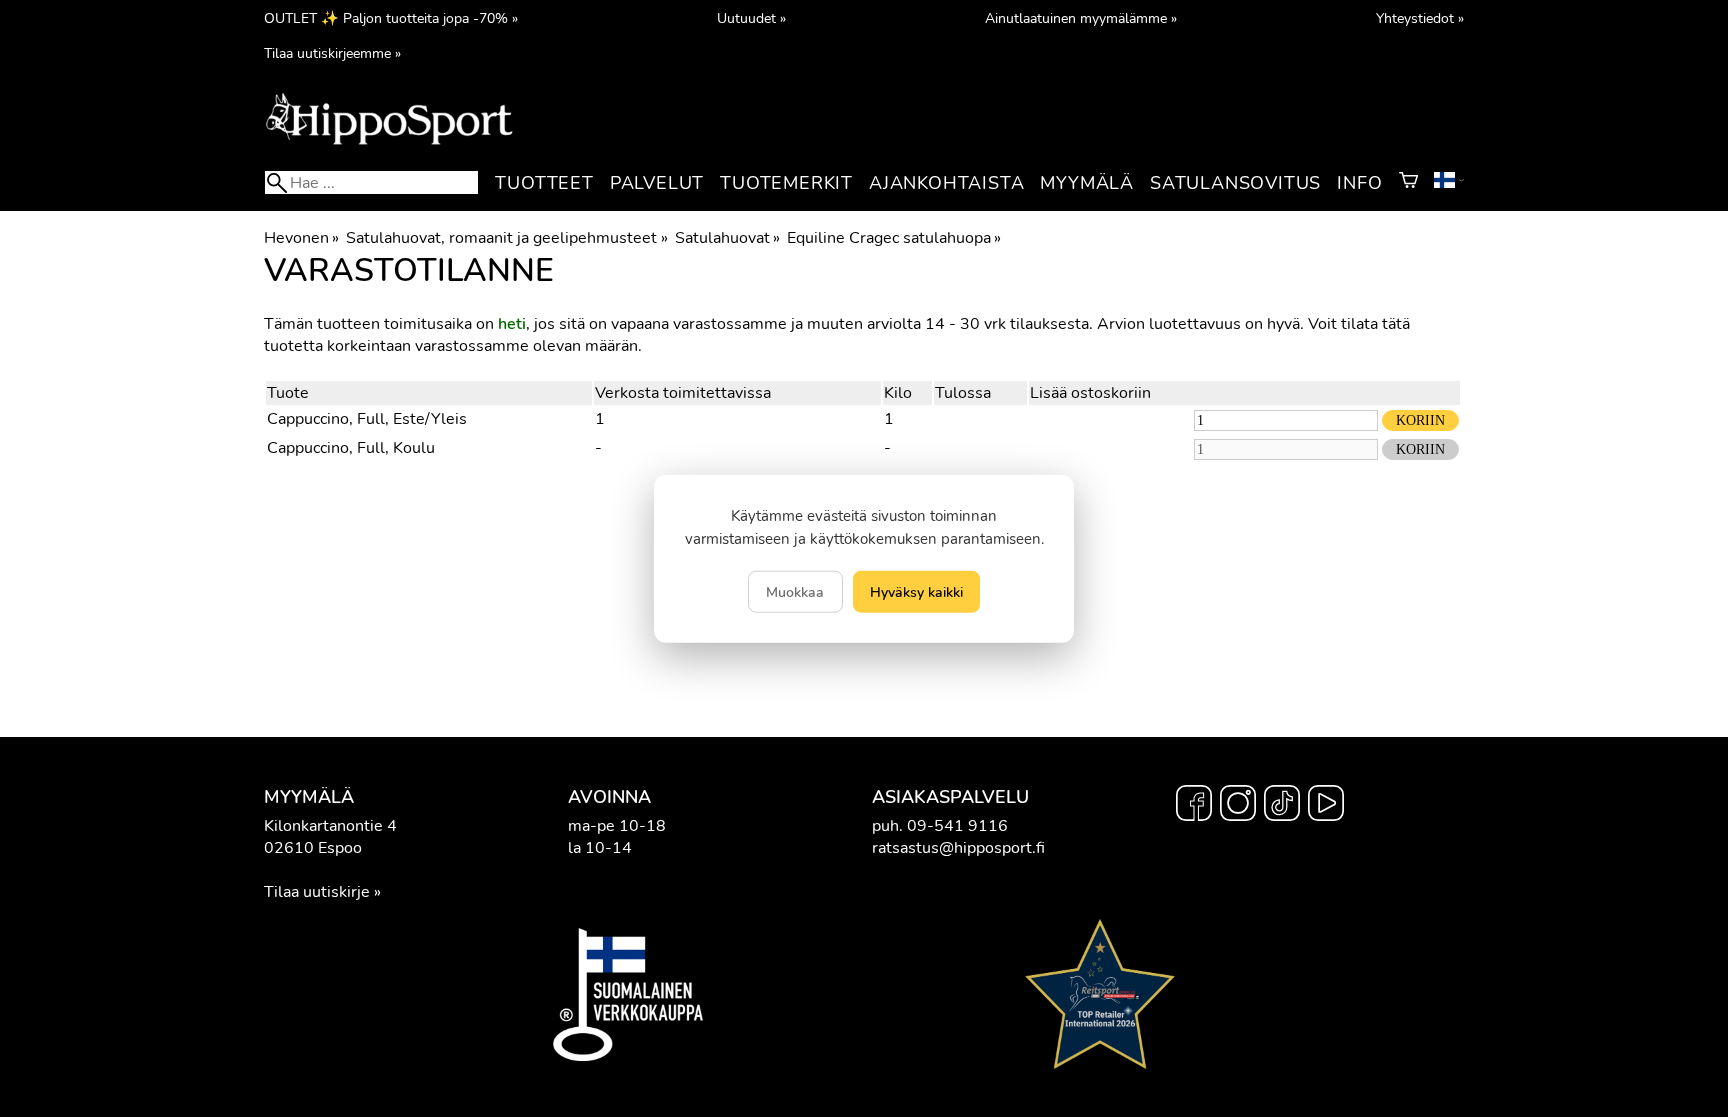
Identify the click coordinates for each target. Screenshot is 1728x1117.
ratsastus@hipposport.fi (958, 848)
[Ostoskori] (1408, 183)
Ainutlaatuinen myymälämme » (1081, 18)
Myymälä (1087, 183)
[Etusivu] (389, 143)
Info (1359, 183)
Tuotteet (544, 183)
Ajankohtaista (946, 183)
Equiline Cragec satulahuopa (894, 238)
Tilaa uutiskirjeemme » (332, 53)
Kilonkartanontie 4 (330, 826)
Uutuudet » (751, 18)
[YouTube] (1326, 806)
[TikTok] (1282, 806)
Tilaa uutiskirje (317, 892)
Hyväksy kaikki (916, 592)
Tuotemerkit (786, 183)
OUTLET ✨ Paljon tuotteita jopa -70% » (391, 18)
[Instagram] (1238, 806)
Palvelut (657, 183)
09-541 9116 (957, 826)
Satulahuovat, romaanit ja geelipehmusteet (506, 238)
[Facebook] (1194, 806)
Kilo (898, 393)
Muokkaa (795, 592)
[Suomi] (1449, 183)
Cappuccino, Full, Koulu (351, 448)
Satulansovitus (1235, 183)
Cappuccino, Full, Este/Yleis (367, 419)
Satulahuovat (727, 238)
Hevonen (301, 238)
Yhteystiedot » (1420, 18)
